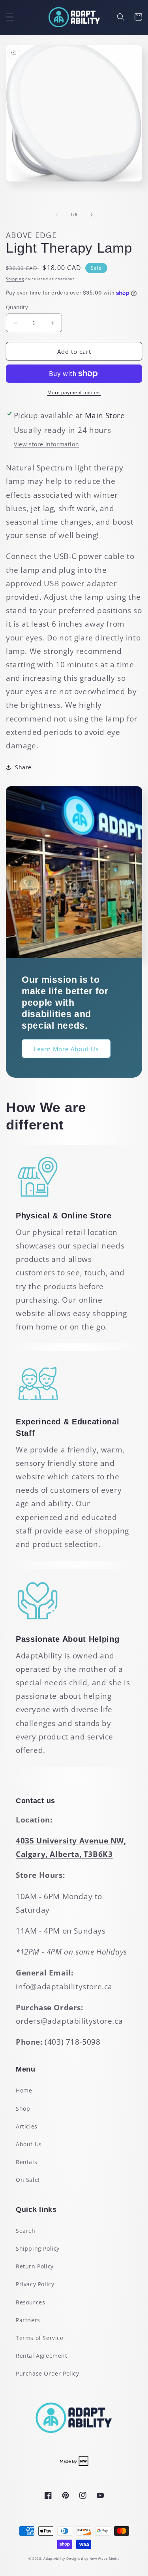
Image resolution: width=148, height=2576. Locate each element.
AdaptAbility (54, 2558)
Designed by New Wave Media (93, 2558)
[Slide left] (57, 215)
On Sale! (28, 2180)
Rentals (26, 2162)
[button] (10, 17)
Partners (28, 2320)
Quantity (17, 307)
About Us (29, 2144)
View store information (46, 444)
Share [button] (23, 767)
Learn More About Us (66, 1049)
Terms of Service (40, 2338)
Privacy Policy (35, 2284)
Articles (27, 2126)
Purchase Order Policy (48, 2373)
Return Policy (35, 2266)
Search (26, 2231)
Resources (30, 2302)
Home (24, 2090)
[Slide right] (92, 215)
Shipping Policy (38, 2248)
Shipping (15, 279)
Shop (23, 2109)
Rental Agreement (42, 2356)
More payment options (74, 392)
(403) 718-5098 (72, 2042)
